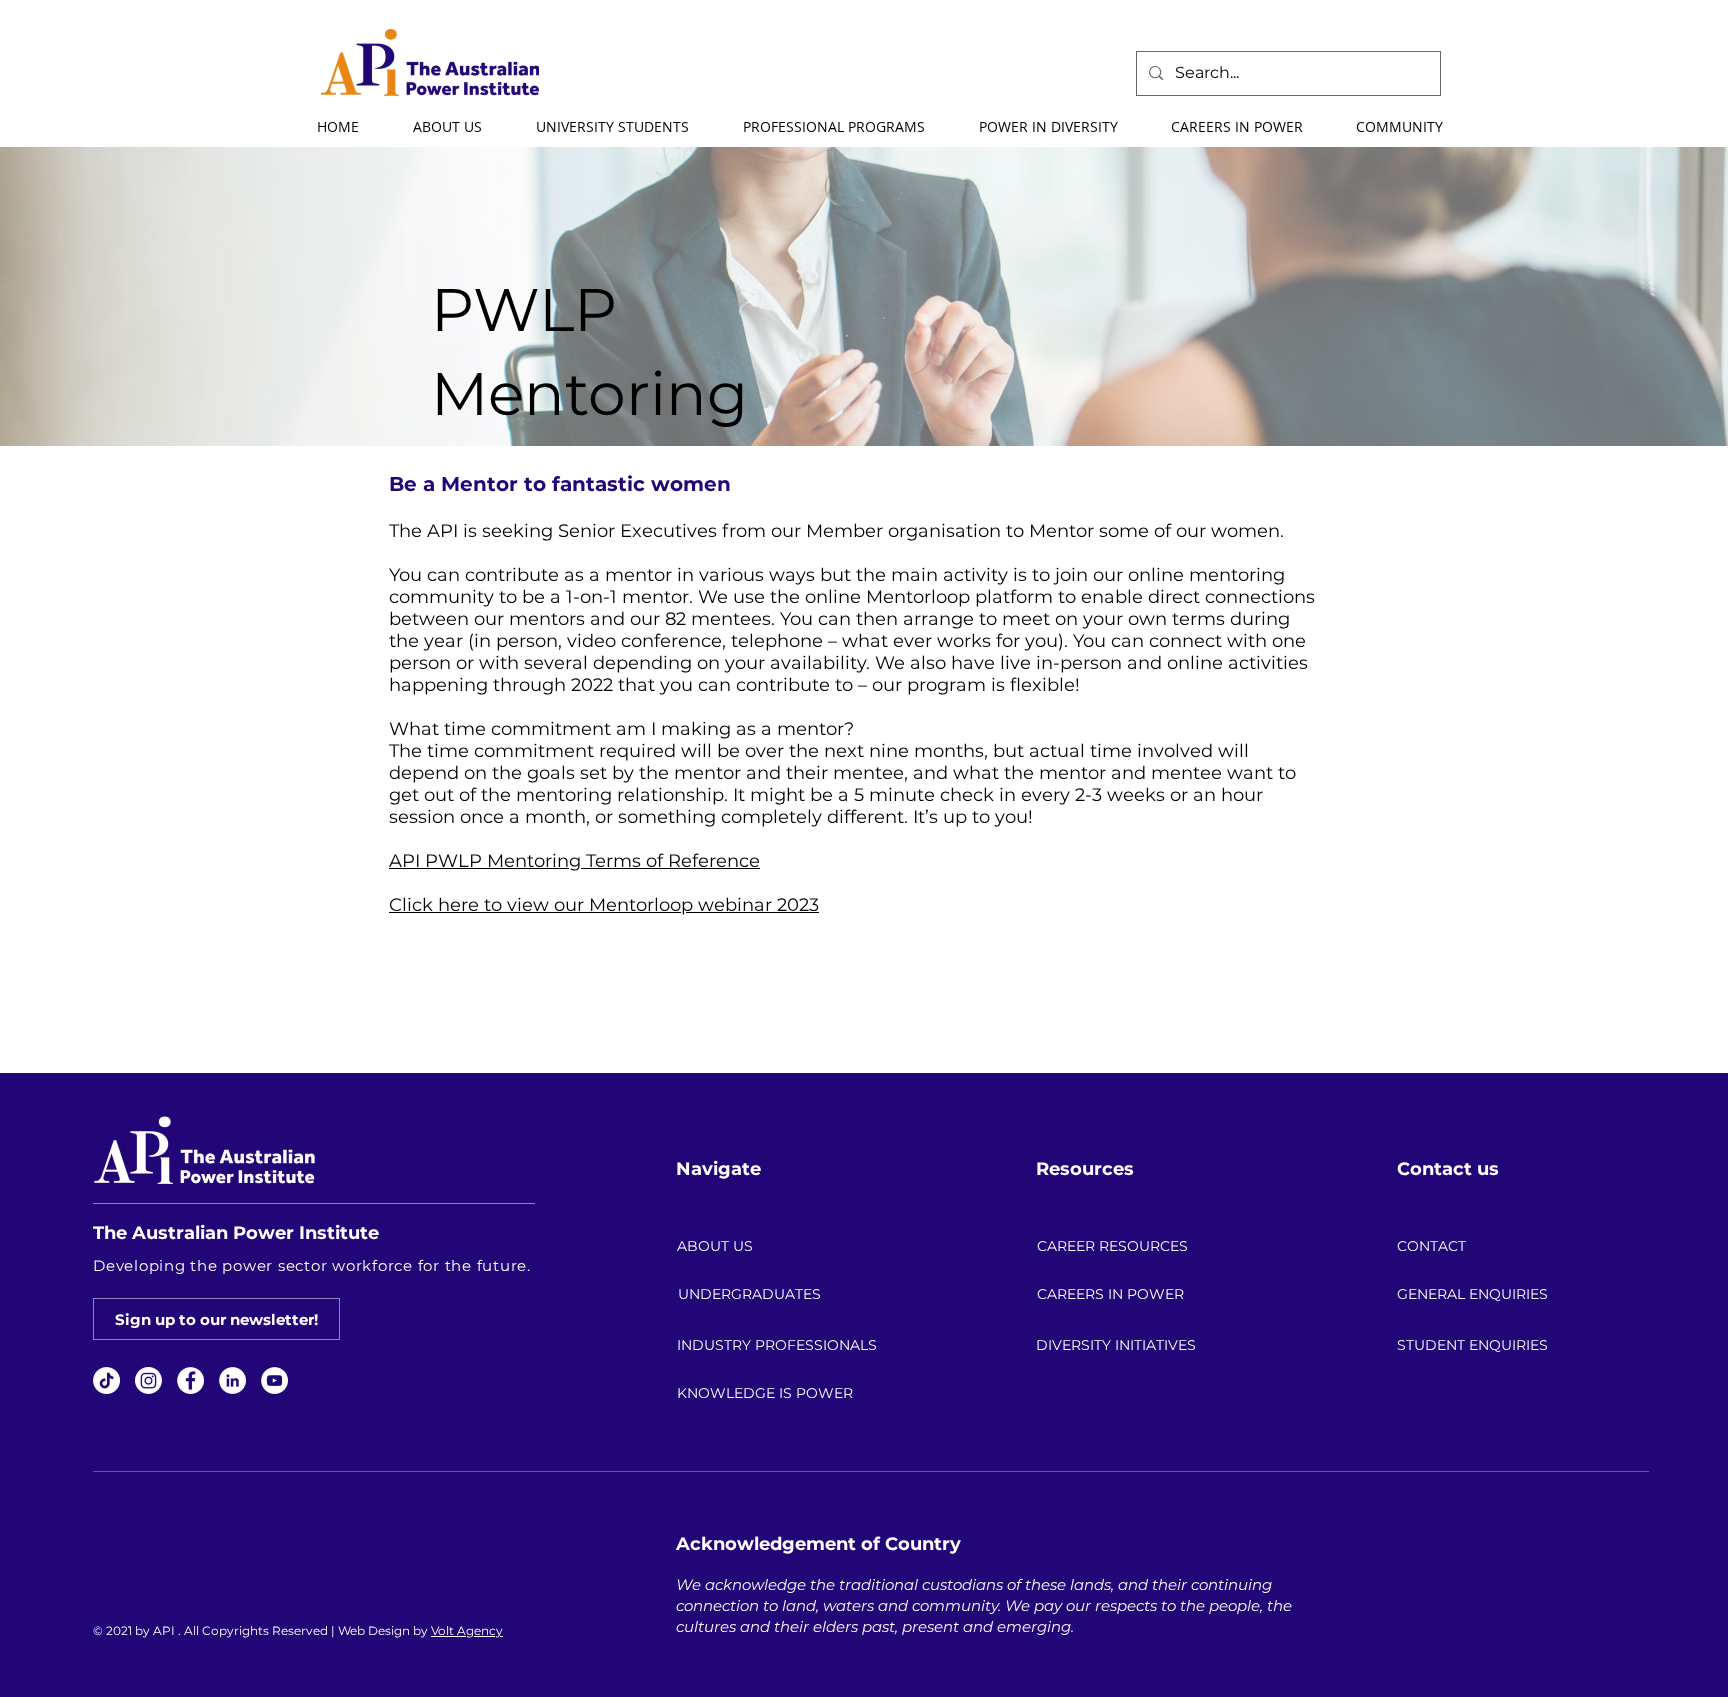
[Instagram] (148, 1380)
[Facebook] (190, 1380)
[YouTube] (274, 1380)
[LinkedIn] (232, 1380)
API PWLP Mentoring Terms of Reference (574, 861)
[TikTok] (106, 1380)
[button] (446, 127)
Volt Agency (467, 1630)
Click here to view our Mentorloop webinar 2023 (604, 905)
